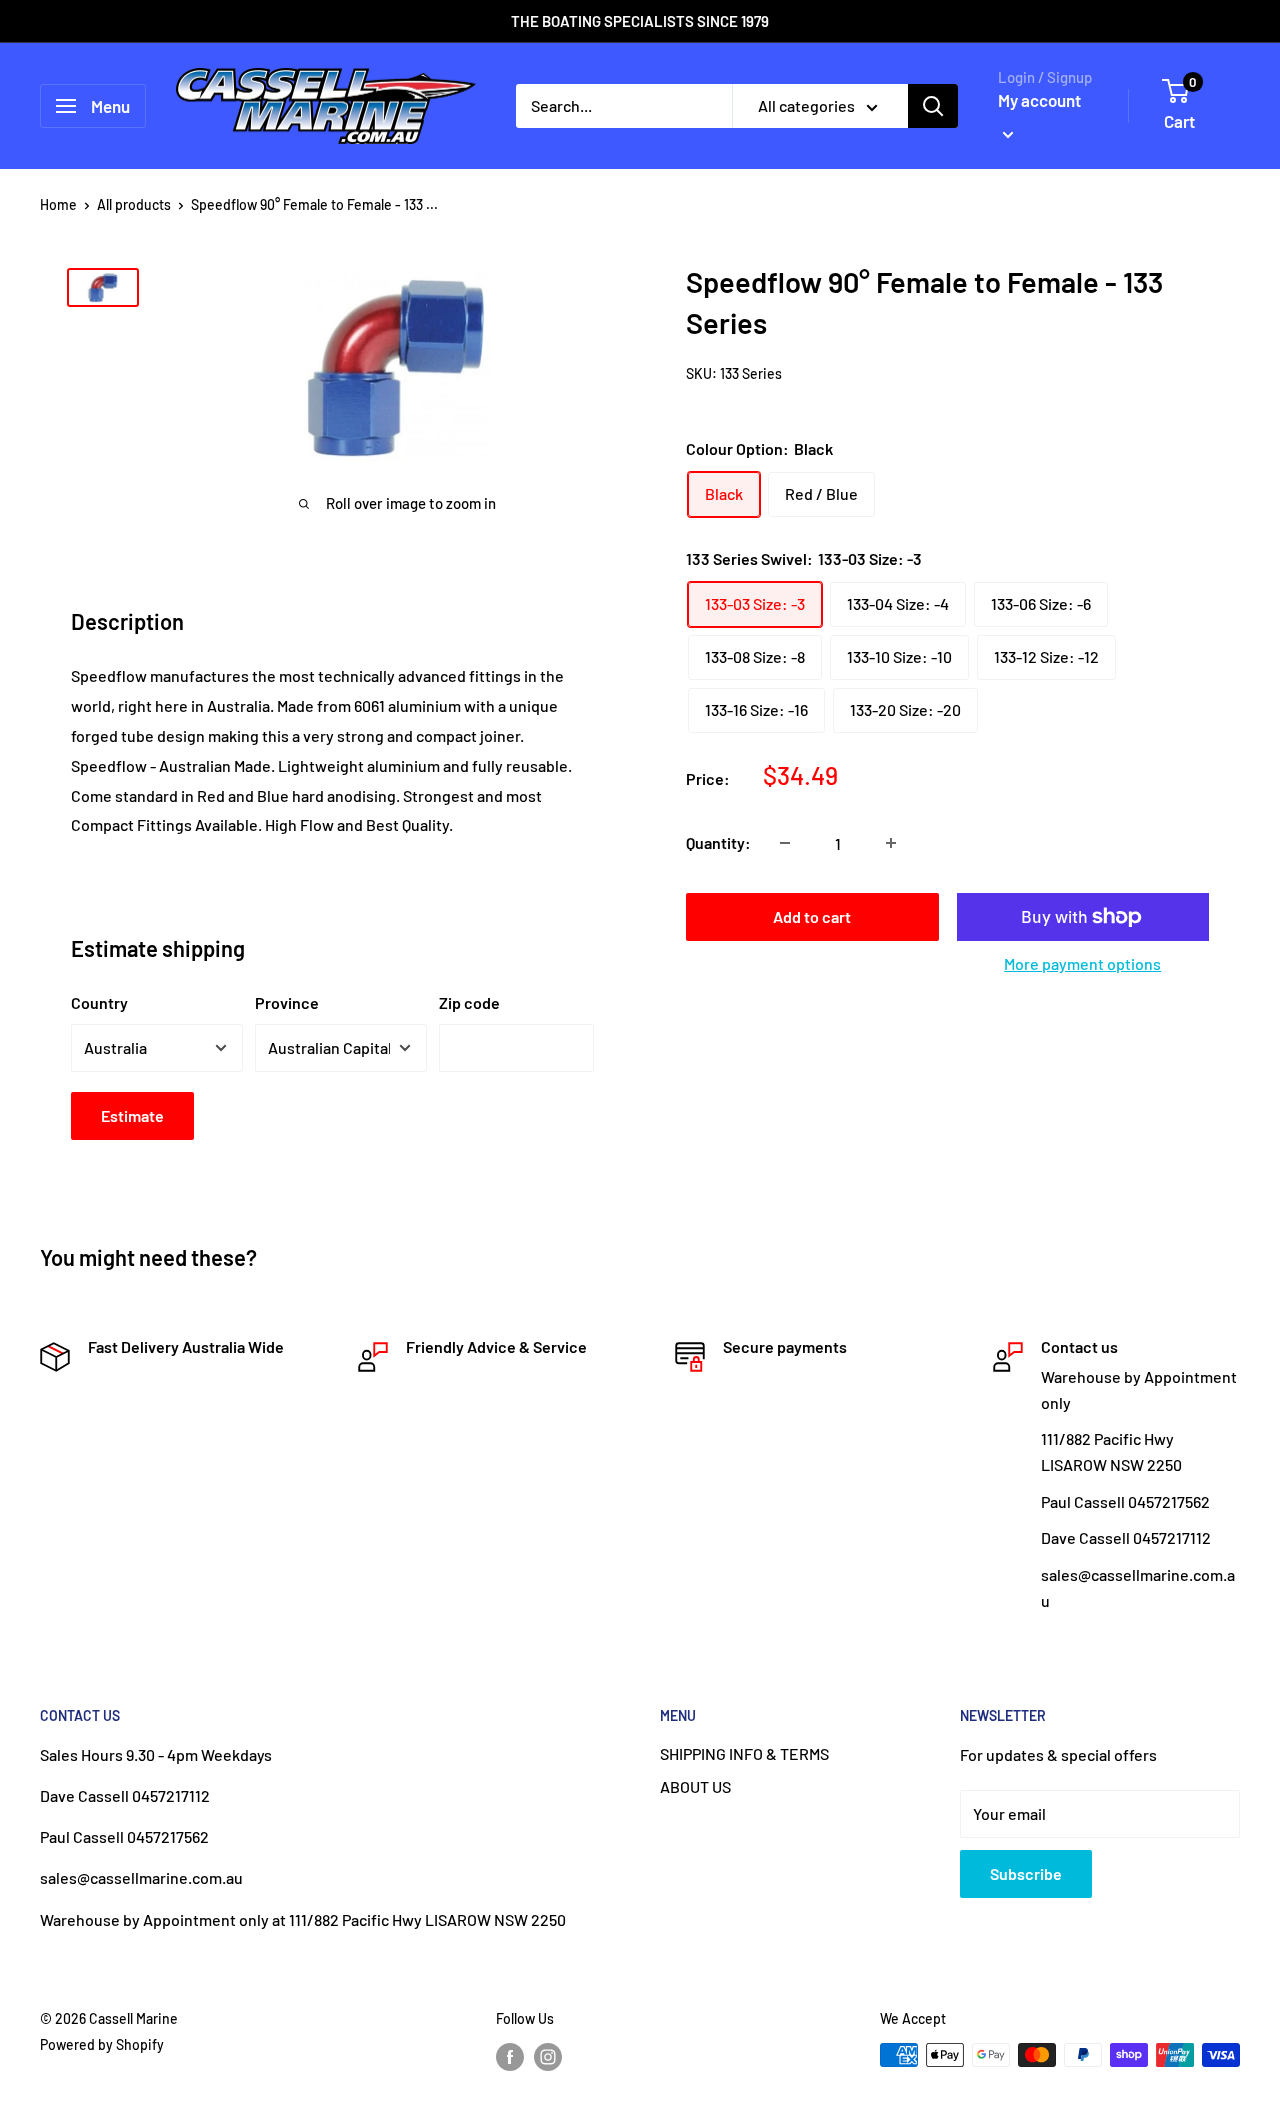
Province (287, 1002)
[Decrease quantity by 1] (785, 843)
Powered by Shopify (102, 2044)
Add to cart (812, 916)
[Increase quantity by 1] (891, 843)
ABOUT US (695, 1786)
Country (99, 1002)
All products (134, 204)
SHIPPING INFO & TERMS (744, 1753)
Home (58, 204)
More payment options (1082, 963)
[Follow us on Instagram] (548, 2057)
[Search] (933, 106)
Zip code (469, 1002)
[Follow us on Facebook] (510, 2057)
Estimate (132, 1115)
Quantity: (718, 842)
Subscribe (1026, 1873)
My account (1039, 100)
